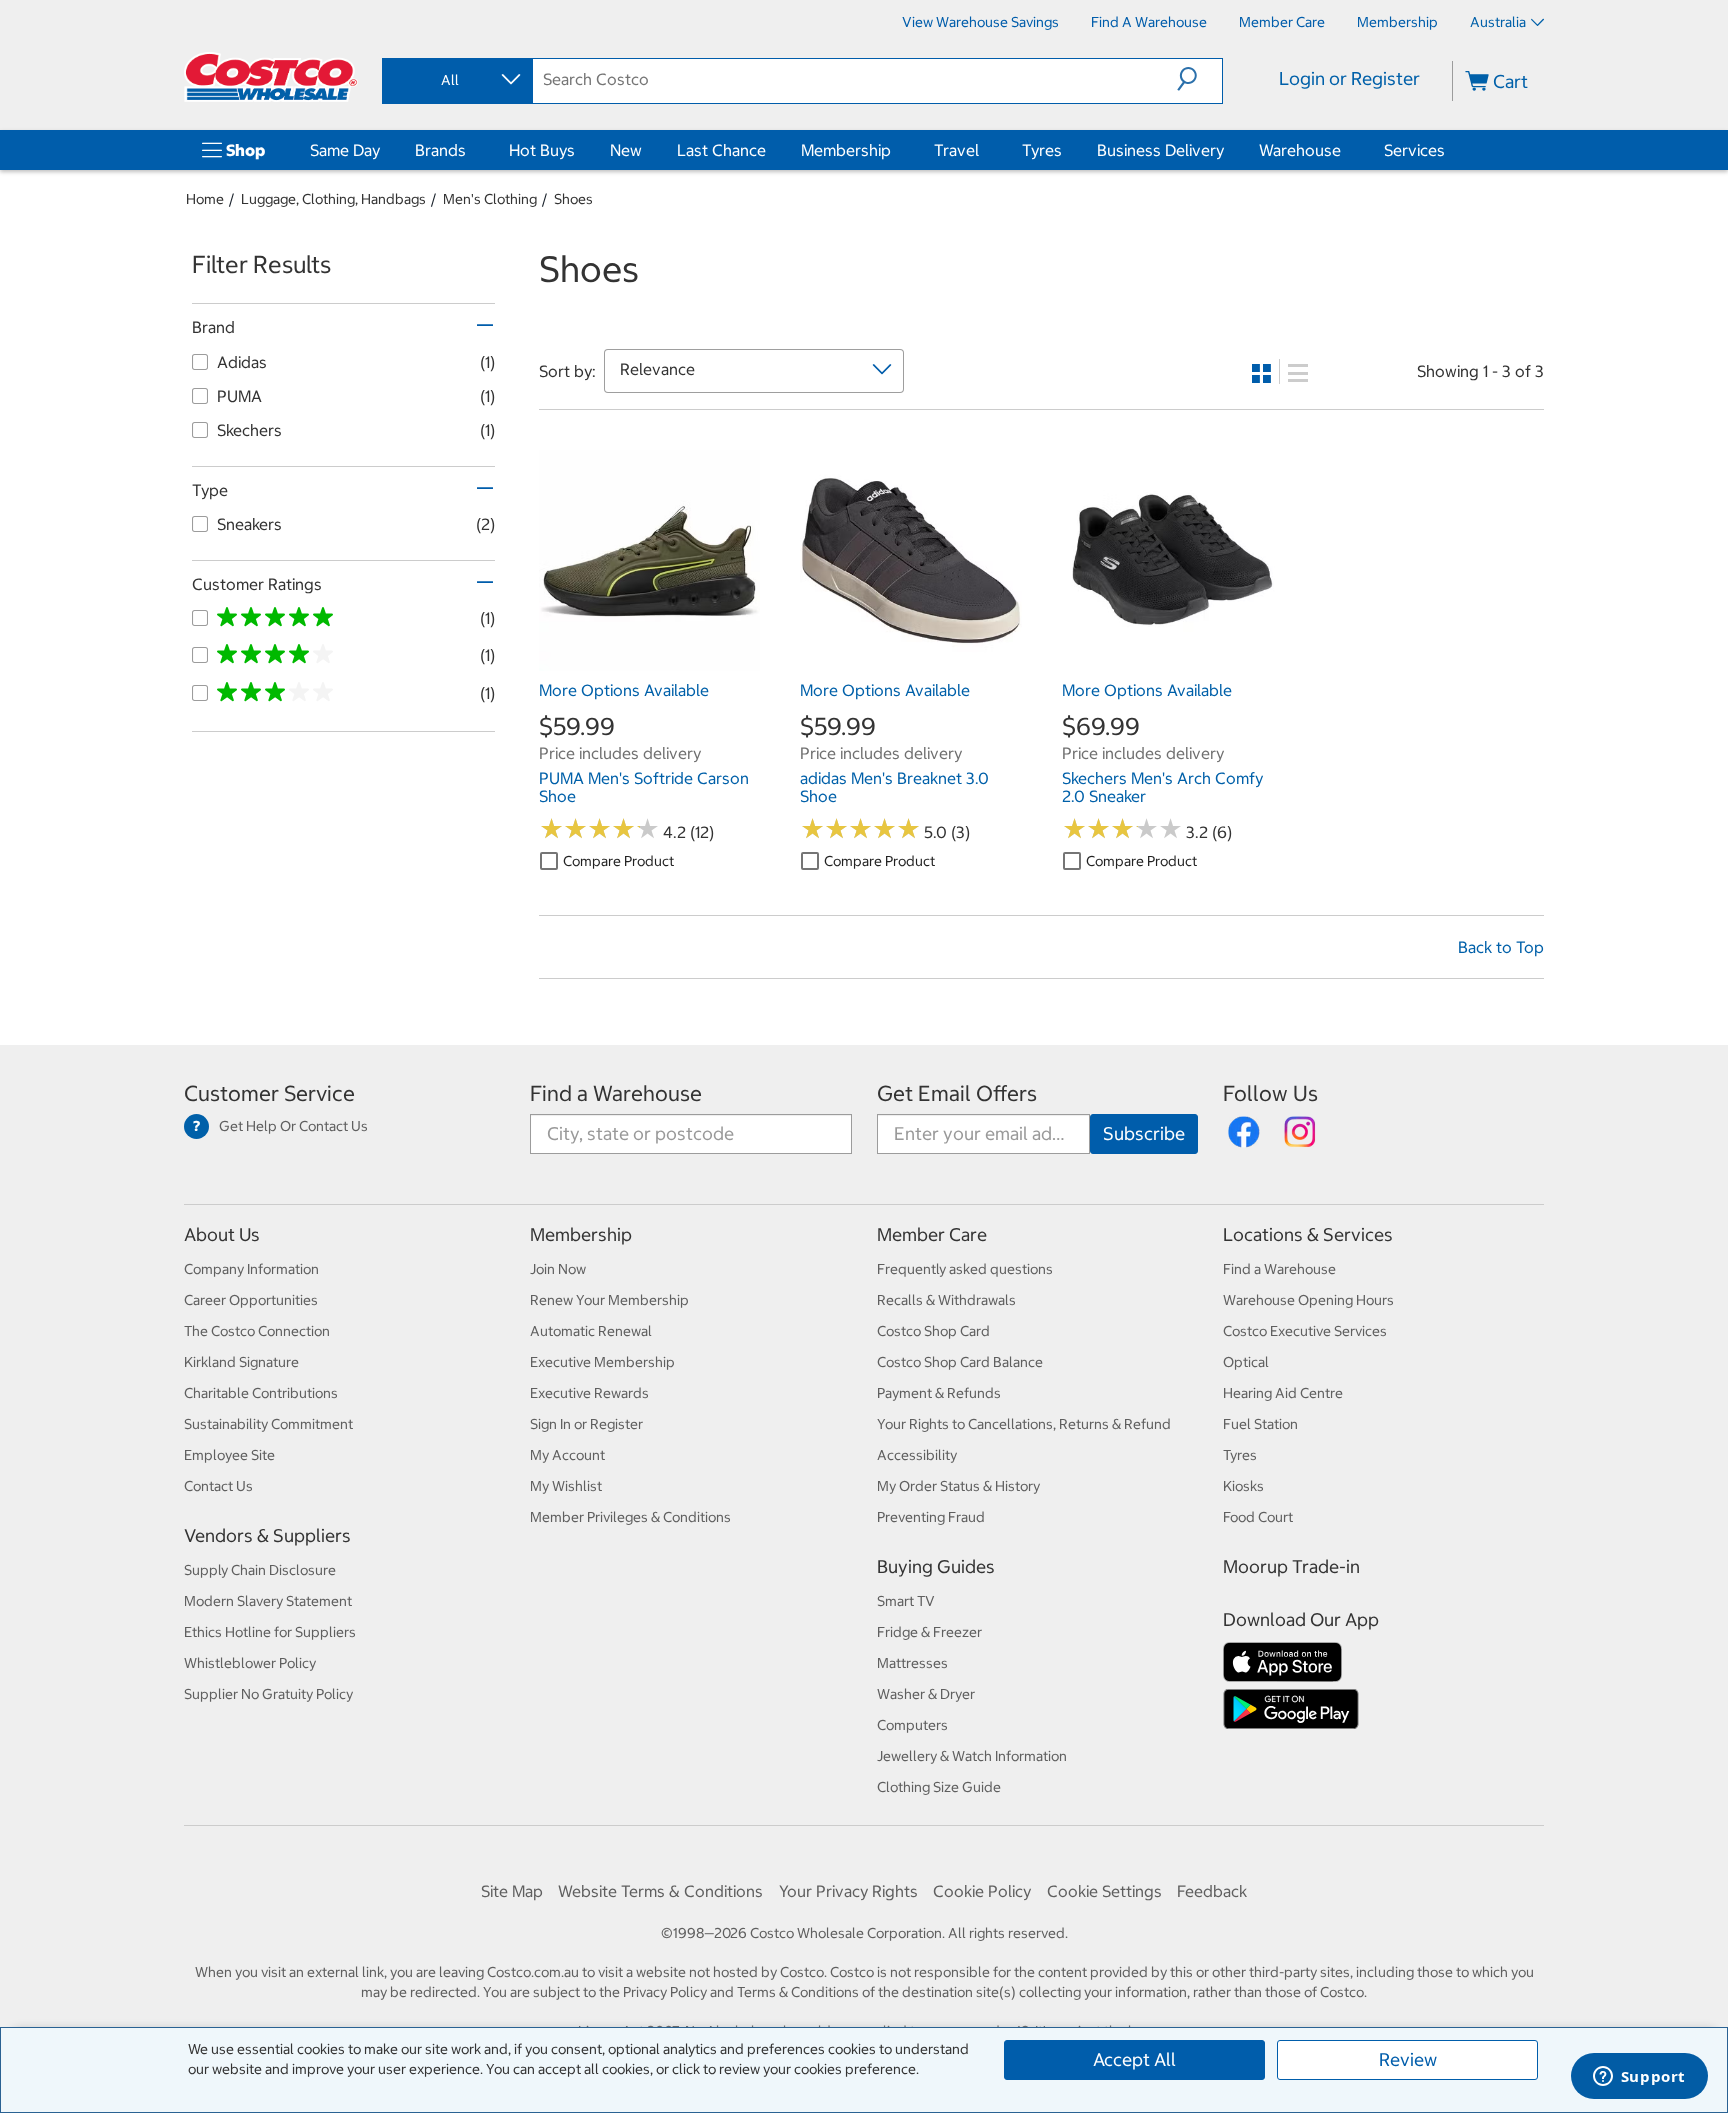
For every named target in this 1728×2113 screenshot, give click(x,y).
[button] (1199, 79)
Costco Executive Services (1305, 1331)
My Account (567, 1455)
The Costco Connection (257, 1331)
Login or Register (1349, 78)
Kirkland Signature (241, 1362)
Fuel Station (1260, 1424)
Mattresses (912, 1663)
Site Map (512, 1891)
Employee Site (229, 1455)
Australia (1498, 22)
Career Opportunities (251, 1300)
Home (205, 199)
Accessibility (917, 1455)
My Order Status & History (958, 1486)
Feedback (1212, 1891)
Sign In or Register (586, 1424)
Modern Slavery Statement (268, 1601)
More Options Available (624, 690)
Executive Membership (602, 1362)
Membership (846, 150)
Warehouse (1300, 150)
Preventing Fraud (931, 1517)
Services (1414, 150)
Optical (1246, 1362)
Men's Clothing (490, 199)
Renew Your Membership (609, 1300)
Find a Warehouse (616, 1093)
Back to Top (1501, 947)
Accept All (1134, 2059)
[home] (271, 77)
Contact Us (218, 1486)
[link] (649, 661)
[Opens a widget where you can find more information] (1639, 2078)
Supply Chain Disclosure (260, 1570)
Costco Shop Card (933, 1331)
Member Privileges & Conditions (630, 1517)
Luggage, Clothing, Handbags (333, 199)
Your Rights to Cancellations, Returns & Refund (1024, 1424)
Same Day (345, 150)
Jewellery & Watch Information (972, 1756)
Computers (912, 1725)
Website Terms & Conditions (660, 1891)
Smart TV (906, 1601)
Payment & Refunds (939, 1393)
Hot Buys (542, 150)
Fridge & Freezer (929, 1632)
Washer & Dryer (926, 1694)
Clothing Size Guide (939, 1787)
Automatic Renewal (591, 1331)
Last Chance (721, 150)
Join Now (558, 1269)
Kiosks (1243, 1486)
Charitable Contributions (261, 1393)
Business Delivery (1160, 150)
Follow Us (1270, 1093)
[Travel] (983, 150)
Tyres (1042, 150)
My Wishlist (566, 1486)
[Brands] (470, 150)
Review (1408, 2059)
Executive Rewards (589, 1393)
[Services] (1449, 150)
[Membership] (895, 150)
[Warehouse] (1345, 150)
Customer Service (269, 1093)
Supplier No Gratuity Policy (268, 1694)
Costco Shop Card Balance (960, 1362)
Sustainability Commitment (268, 1424)
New (626, 150)
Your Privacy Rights (848, 1891)
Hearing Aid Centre (1283, 1393)
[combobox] (456, 80)
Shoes (573, 199)
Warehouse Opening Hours (1308, 1300)
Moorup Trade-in (1291, 1566)
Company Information (251, 1269)
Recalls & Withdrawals (946, 1300)
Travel (956, 150)
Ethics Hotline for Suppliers (270, 1632)
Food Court (1258, 1517)
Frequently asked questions (965, 1269)
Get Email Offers (957, 1093)
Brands (440, 150)
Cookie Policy (982, 1891)
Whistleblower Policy (250, 1663)
